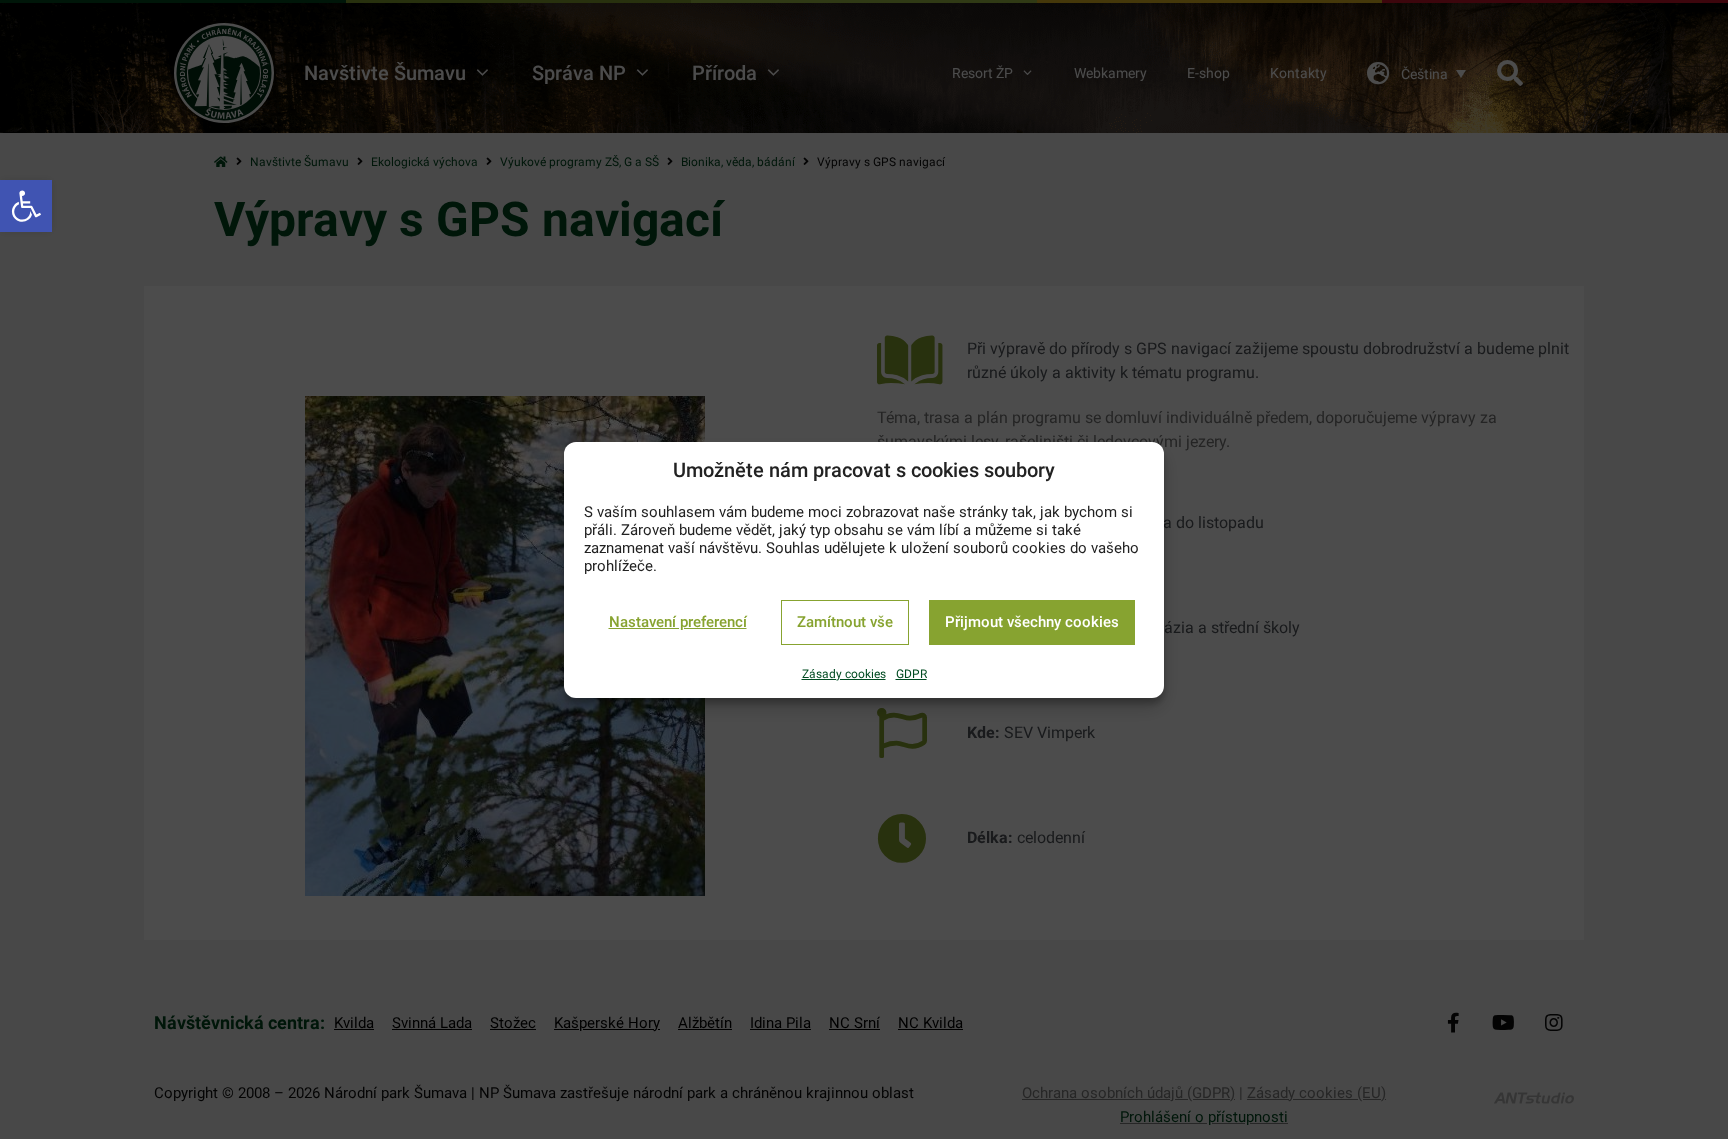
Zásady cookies (844, 674)
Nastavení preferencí (678, 622)
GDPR (911, 674)
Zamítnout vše (845, 622)
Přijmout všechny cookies (1032, 622)
